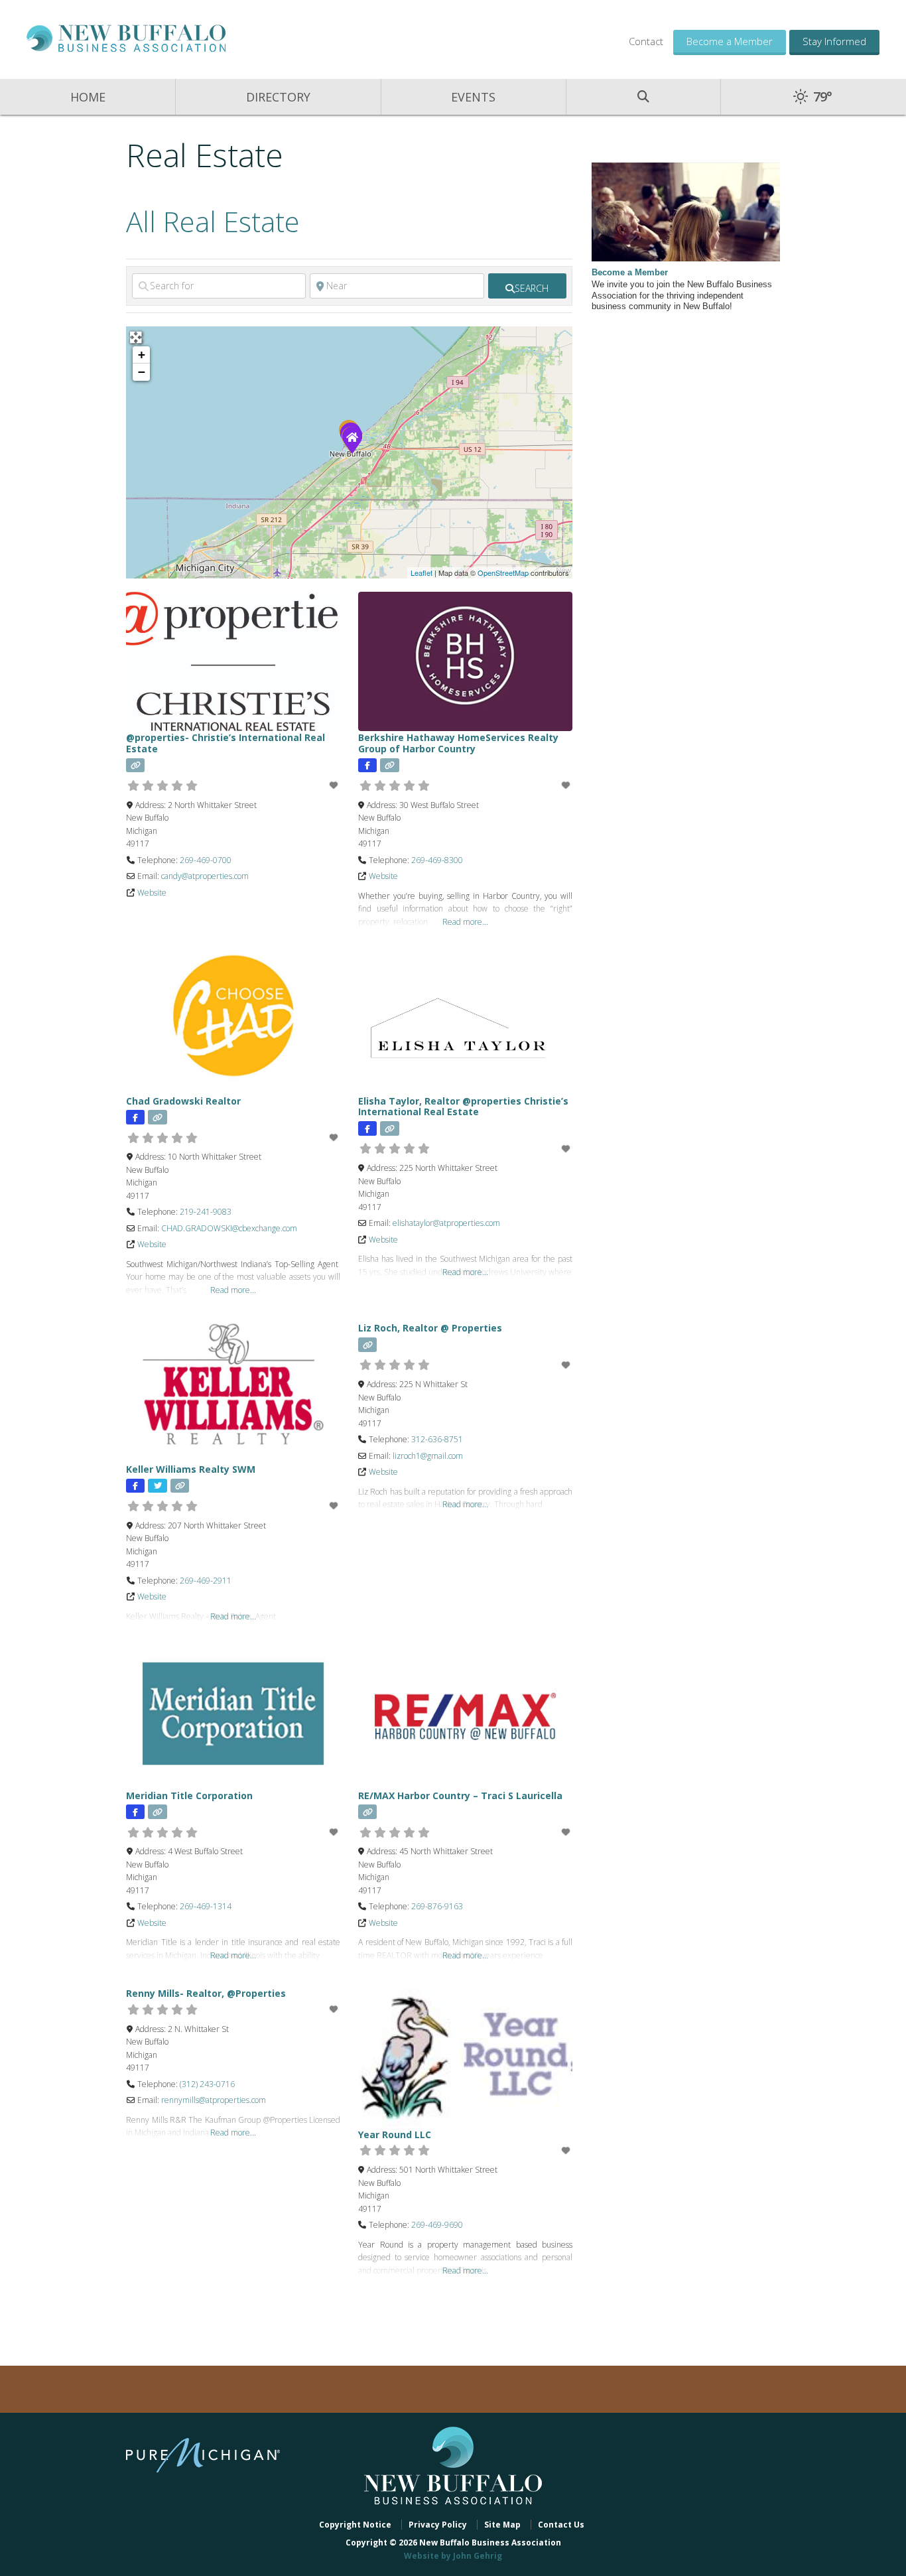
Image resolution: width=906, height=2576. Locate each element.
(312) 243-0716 (207, 2084)
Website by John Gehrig (453, 2556)
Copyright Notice (355, 2525)
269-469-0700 (206, 860)
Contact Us (561, 2525)
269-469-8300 (437, 860)
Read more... (465, 922)
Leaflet (421, 573)
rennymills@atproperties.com (214, 2100)
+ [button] (142, 355)
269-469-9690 (437, 2225)
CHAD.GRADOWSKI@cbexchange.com (229, 1228)
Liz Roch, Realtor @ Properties (430, 1328)
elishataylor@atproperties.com (446, 1223)
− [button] (142, 372)
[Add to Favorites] (335, 785)
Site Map (502, 2525)
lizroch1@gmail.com (428, 1456)
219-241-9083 (206, 1212)
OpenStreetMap (503, 573)
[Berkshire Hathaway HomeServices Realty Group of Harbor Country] (352, 439)
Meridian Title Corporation (189, 1796)
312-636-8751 (437, 1439)
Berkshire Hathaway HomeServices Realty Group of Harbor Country (458, 743)
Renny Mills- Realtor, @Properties (206, 1993)
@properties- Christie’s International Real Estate (226, 743)
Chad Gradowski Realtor (183, 1101)
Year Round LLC (395, 2135)
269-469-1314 (206, 1906)
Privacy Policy (438, 2525)
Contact (646, 41)
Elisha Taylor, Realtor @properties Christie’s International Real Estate (463, 1107)
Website (152, 893)
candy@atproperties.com (205, 876)
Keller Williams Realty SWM (191, 1469)
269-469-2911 (206, 1581)
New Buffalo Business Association (126, 38)
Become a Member (730, 41)
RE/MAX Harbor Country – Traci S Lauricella (460, 1796)
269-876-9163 (437, 1906)
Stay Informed (834, 41)
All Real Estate (213, 221)
